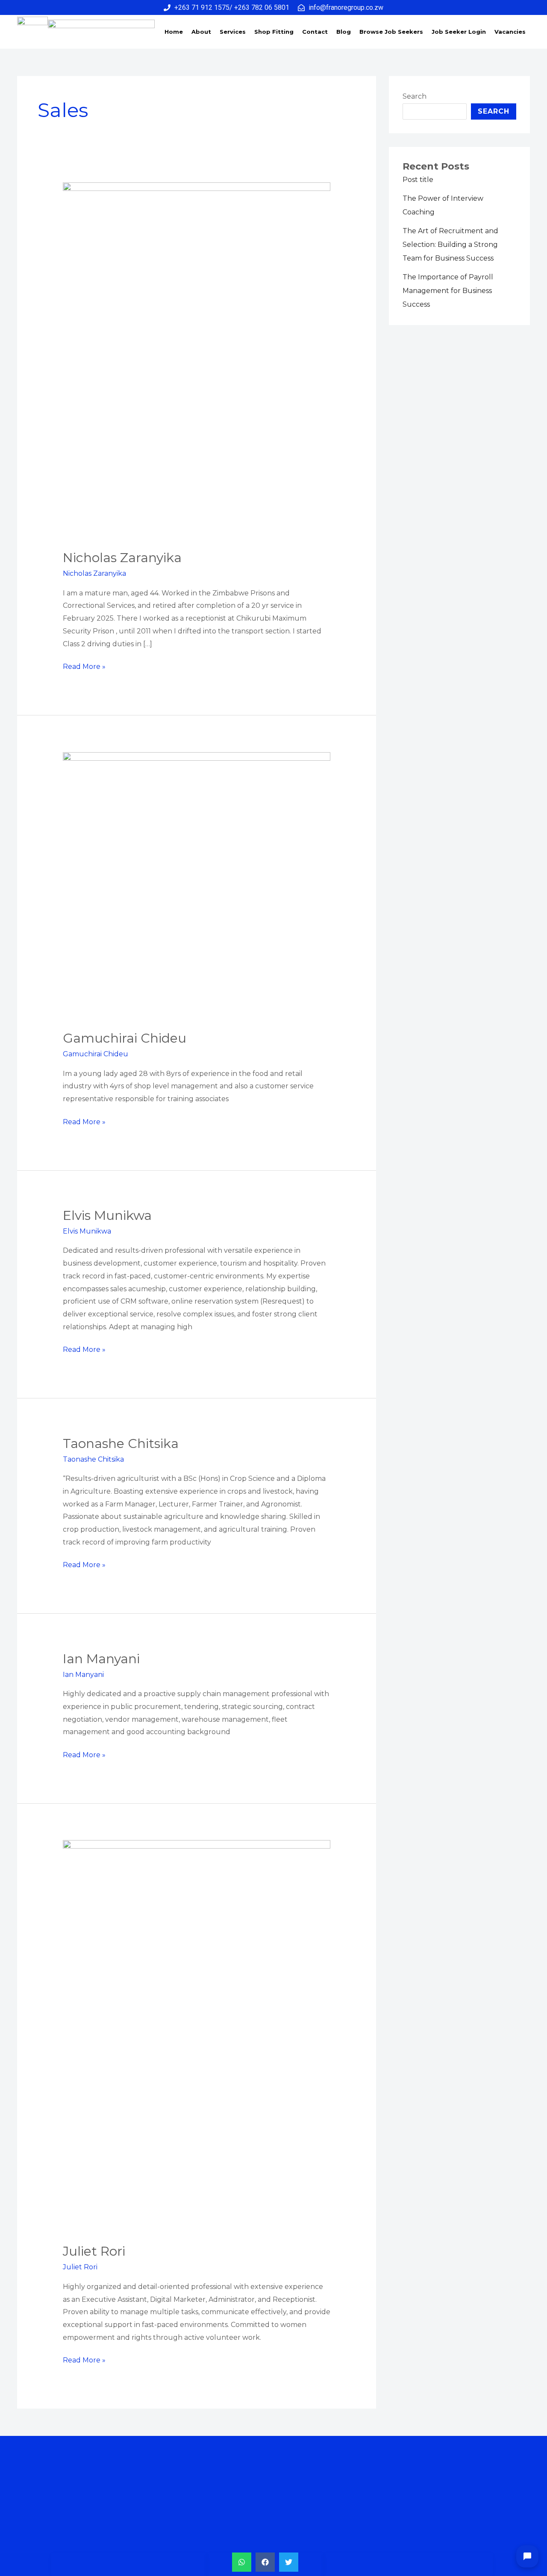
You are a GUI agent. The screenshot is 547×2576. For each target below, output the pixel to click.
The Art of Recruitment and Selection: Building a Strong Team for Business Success (450, 245)
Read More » (84, 665)
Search (415, 96)
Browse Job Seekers (391, 32)
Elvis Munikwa (107, 1215)
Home (174, 32)
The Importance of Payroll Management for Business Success (448, 291)
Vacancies (510, 32)
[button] (242, 2562)
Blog (344, 32)
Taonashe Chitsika (121, 1443)
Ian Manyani (101, 1659)
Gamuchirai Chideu (125, 1038)
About (201, 32)
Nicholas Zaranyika (122, 558)
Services (233, 32)
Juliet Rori (94, 2251)
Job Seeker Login (459, 32)
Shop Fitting (274, 32)
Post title (418, 180)
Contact (315, 32)
